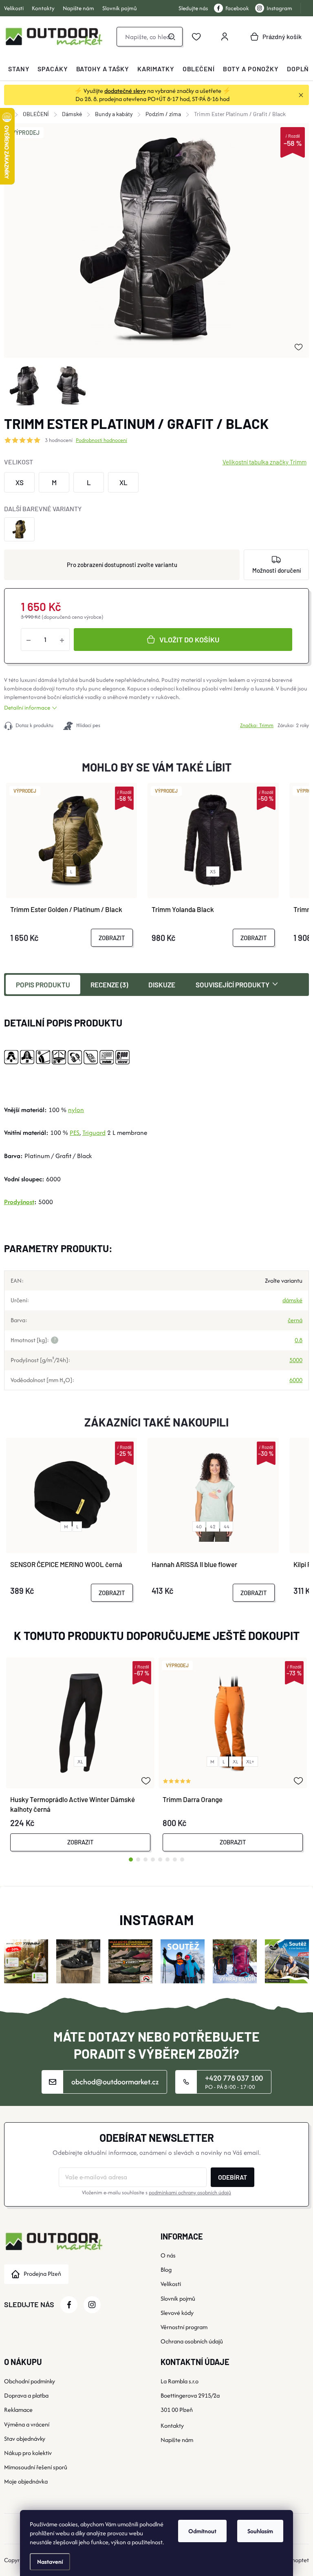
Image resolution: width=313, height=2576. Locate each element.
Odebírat (233, 2177)
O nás (168, 2255)
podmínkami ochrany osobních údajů (190, 2192)
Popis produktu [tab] (43, 985)
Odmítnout (202, 2531)
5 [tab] (160, 1859)
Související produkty (233, 985)
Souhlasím (260, 2531)
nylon (76, 1110)
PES (75, 1133)
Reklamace (18, 2410)
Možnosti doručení (277, 570)
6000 (296, 1380)
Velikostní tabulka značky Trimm (265, 462)
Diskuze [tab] (162, 985)
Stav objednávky (25, 2439)
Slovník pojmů (120, 8)
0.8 (299, 1340)
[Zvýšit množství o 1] (62, 640)
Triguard (94, 1133)
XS (213, 871)
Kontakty (43, 8)
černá (295, 1320)
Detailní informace (27, 708)
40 (199, 1526)
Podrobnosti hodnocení (101, 440)
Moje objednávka (26, 2481)
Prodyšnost (19, 1202)
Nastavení (50, 2562)
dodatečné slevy (125, 91)
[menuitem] (19, 69)
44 (227, 1526)
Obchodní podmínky (30, 2381)
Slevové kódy (177, 2313)
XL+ (250, 1762)
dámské (292, 1300)
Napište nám (78, 8)
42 (213, 1526)
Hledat (172, 37)
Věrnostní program (184, 2327)
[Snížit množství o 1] (29, 640)
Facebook (237, 8)
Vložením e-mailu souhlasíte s (156, 2192)
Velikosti (14, 8)
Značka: (257, 725)
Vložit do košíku (189, 640)
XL (80, 1762)
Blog (166, 2269)
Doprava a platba (26, 2395)
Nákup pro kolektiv (28, 2453)
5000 (296, 1360)
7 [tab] (175, 1859)
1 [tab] (131, 1859)
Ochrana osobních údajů (192, 2341)
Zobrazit (112, 938)
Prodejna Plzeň (42, 2274)
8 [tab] (182, 1859)
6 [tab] (168, 1859)
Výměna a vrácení (27, 2424)
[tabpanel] (80, 1754)
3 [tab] (145, 1859)
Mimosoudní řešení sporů (36, 2467)
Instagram (279, 8)
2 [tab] (138, 1859)
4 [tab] (153, 1859)
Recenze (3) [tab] (109, 985)
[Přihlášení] (225, 37)
